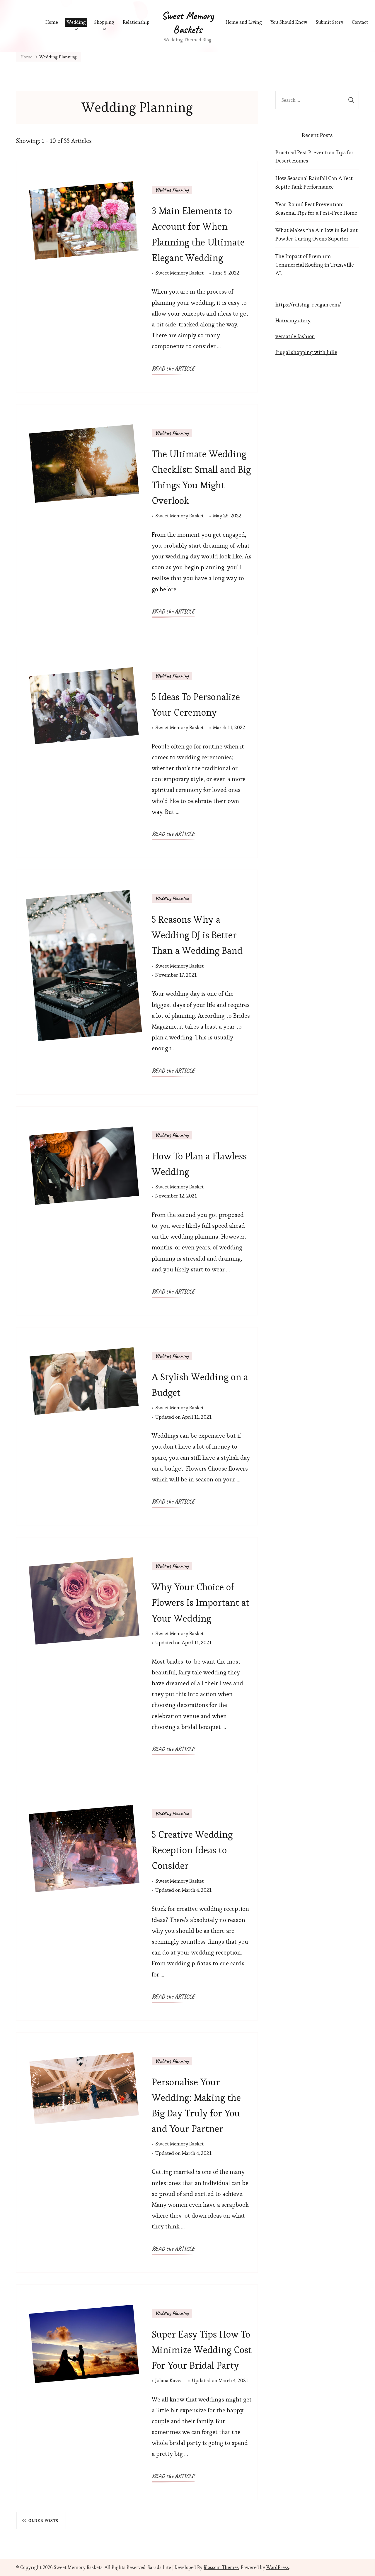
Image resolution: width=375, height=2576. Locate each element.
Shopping (104, 22)
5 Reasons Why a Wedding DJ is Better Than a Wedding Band (197, 935)
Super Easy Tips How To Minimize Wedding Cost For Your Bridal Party (202, 2350)
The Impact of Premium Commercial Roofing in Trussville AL (315, 265)
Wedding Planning (172, 190)
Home (52, 22)
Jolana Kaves (169, 2380)
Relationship (136, 22)
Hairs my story (293, 320)
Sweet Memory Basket (179, 273)
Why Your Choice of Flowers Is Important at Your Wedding (201, 1602)
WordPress (278, 2567)
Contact (360, 22)
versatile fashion (295, 336)
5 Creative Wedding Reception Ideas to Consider (192, 1850)
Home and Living (244, 22)
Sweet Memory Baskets (188, 22)
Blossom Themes (221, 2567)
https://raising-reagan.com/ (308, 305)
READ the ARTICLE (173, 369)
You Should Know (289, 22)
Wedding (76, 22)
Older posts (43, 2521)
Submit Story (330, 22)
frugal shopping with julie (306, 352)
